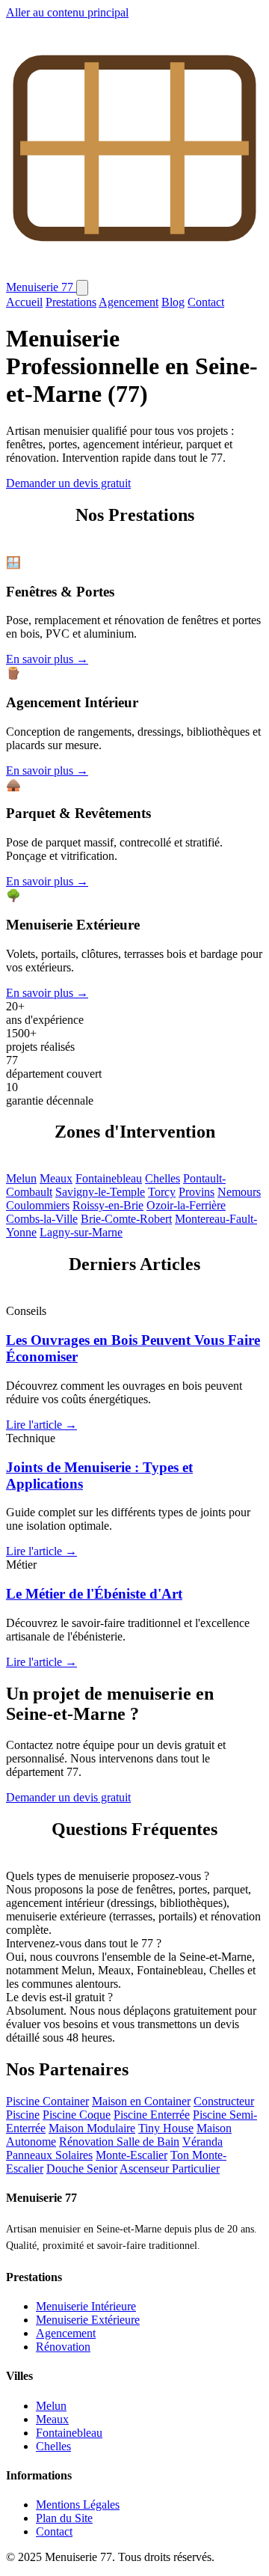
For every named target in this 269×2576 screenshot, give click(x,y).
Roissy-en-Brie (108, 1205)
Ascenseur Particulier (170, 2168)
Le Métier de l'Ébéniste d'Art (94, 1594)
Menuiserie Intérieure (86, 2306)
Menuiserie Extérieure (88, 2320)
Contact (206, 302)
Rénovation (63, 2347)
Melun (21, 1178)
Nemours (239, 1192)
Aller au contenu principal (67, 12)
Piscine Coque (77, 2115)
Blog (173, 302)
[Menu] (82, 288)
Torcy (162, 1192)
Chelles (163, 1178)
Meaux (56, 1178)
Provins (197, 1192)
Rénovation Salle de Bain (119, 2142)
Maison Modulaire (92, 2128)
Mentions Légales (78, 2505)
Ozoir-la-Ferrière (186, 1205)
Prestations (71, 302)
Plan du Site (64, 2518)
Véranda (202, 2142)
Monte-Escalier (132, 2155)
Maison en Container (141, 2101)
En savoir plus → (47, 659)
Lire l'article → (41, 1425)
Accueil (24, 302)
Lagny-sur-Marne (81, 1232)
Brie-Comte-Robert (126, 1219)
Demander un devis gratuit (68, 483)
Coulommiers (38, 1205)
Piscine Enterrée (152, 2115)
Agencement (129, 302)
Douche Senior (82, 2168)
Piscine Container (47, 2101)
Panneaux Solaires (49, 2155)
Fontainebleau (109, 1178)
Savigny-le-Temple (100, 1192)
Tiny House (166, 2128)
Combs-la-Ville (42, 1219)
